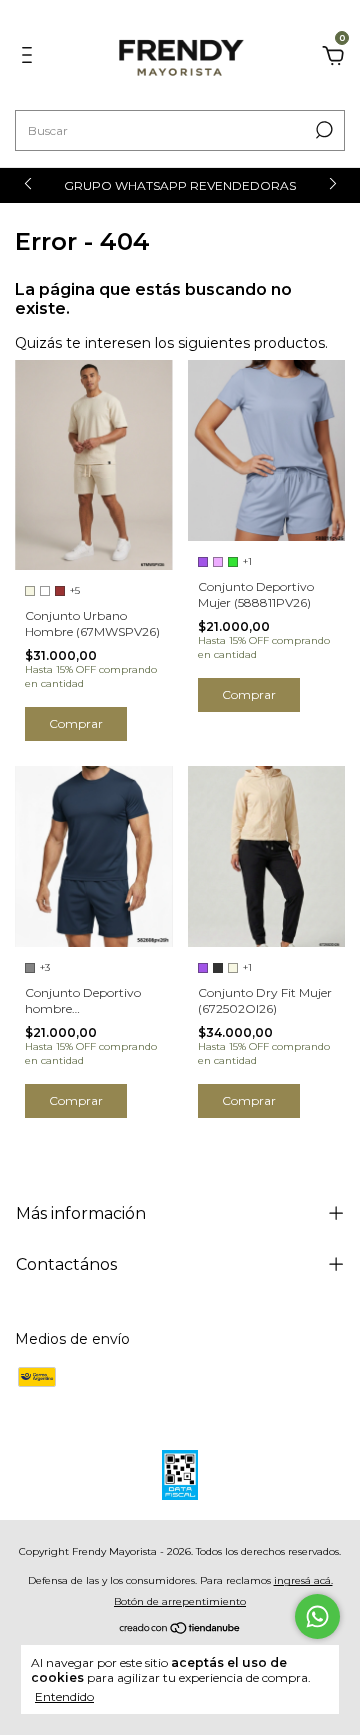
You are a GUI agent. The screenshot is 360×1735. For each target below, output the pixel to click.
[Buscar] (322, 130)
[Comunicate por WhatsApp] (317, 1616)
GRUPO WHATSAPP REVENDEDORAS (180, 185)
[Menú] (30, 58)
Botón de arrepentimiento (180, 1601)
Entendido (64, 1696)
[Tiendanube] (180, 1630)
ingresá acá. (303, 1580)
